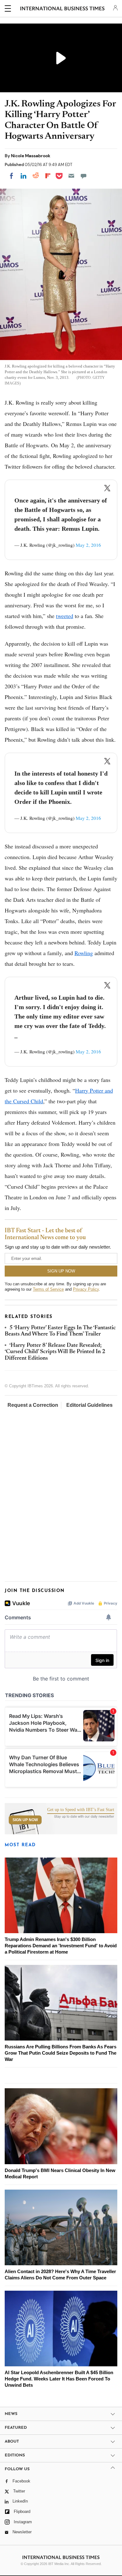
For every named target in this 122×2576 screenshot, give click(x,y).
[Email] (71, 176)
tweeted (65, 616)
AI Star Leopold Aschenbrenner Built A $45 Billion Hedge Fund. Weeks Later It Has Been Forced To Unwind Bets (59, 2379)
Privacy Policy (86, 1289)
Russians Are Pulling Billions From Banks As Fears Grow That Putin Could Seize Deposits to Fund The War (61, 2053)
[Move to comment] (84, 176)
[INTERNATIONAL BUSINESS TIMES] (62, 9)
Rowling (84, 953)
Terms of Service (48, 1289)
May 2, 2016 (88, 545)
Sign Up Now (25, 1820)
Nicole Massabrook (31, 156)
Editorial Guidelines (89, 1405)
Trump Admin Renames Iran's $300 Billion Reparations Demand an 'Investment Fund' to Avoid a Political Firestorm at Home (61, 1946)
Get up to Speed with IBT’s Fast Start (81, 1810)
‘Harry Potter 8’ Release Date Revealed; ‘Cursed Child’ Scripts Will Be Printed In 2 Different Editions (55, 1352)
